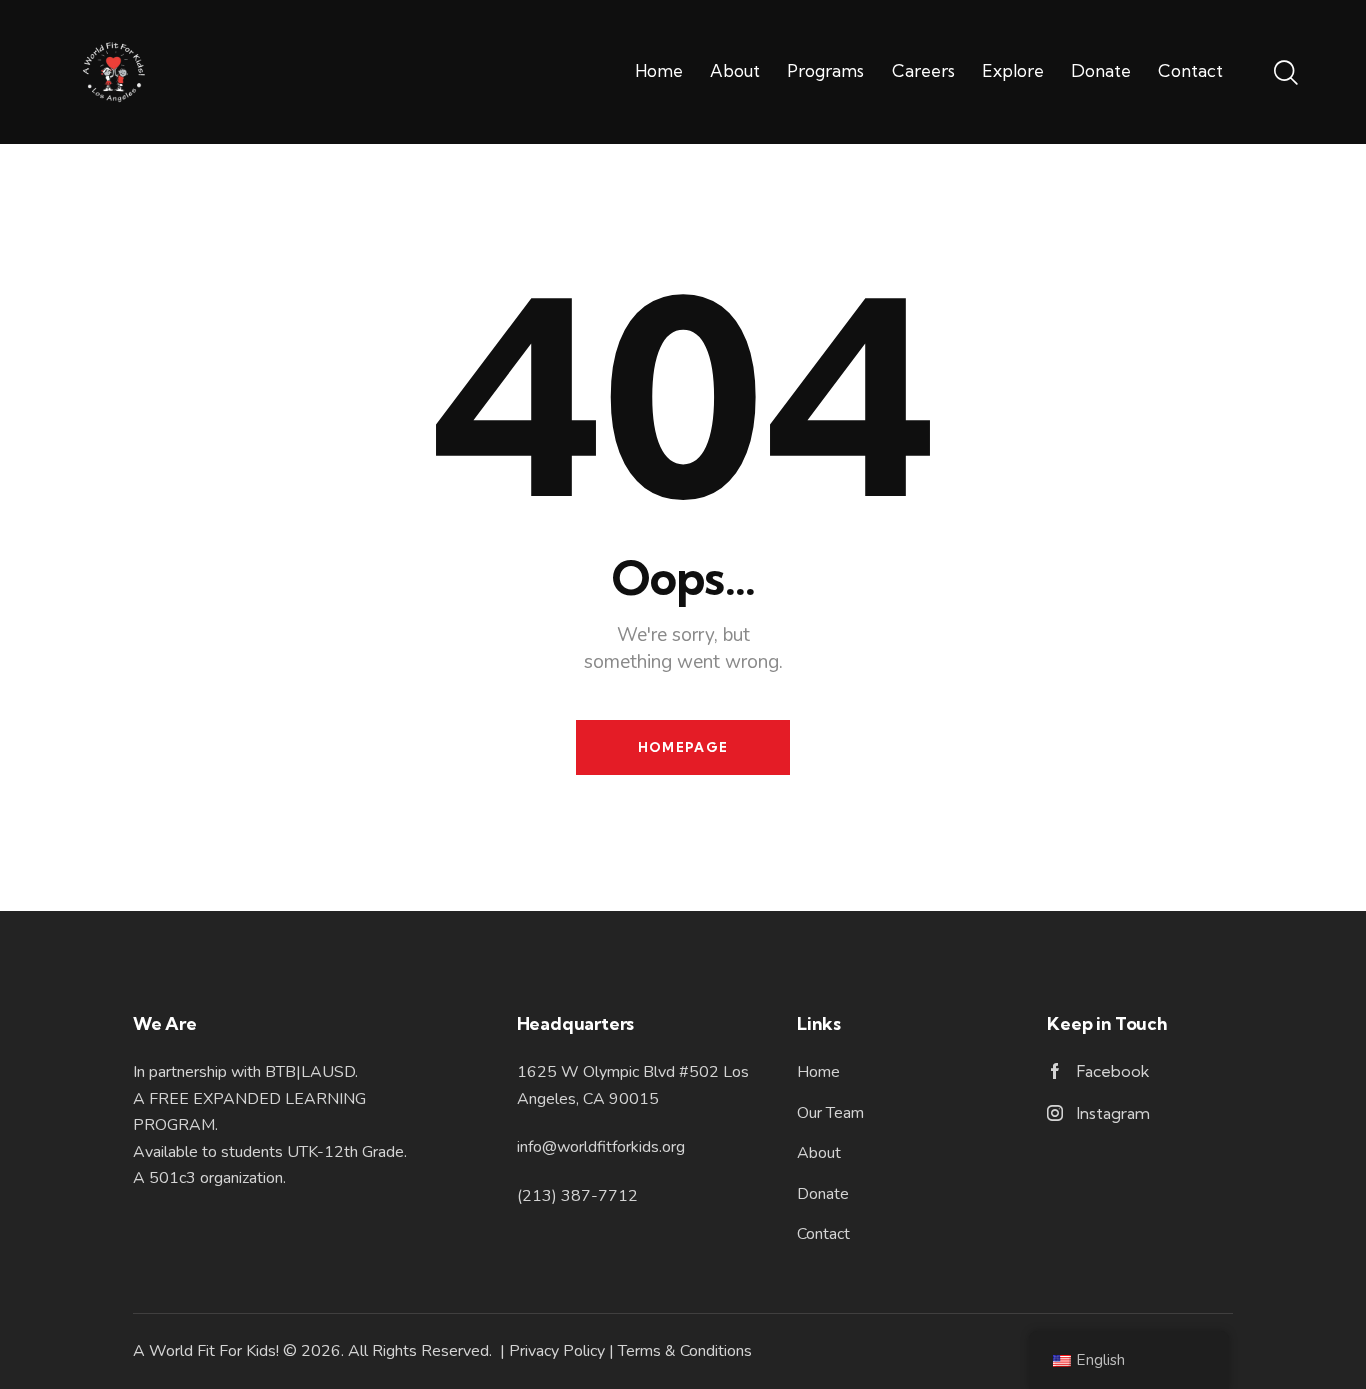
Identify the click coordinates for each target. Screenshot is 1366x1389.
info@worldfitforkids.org (601, 1147)
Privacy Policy (557, 1351)
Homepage (683, 747)
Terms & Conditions (685, 1351)
